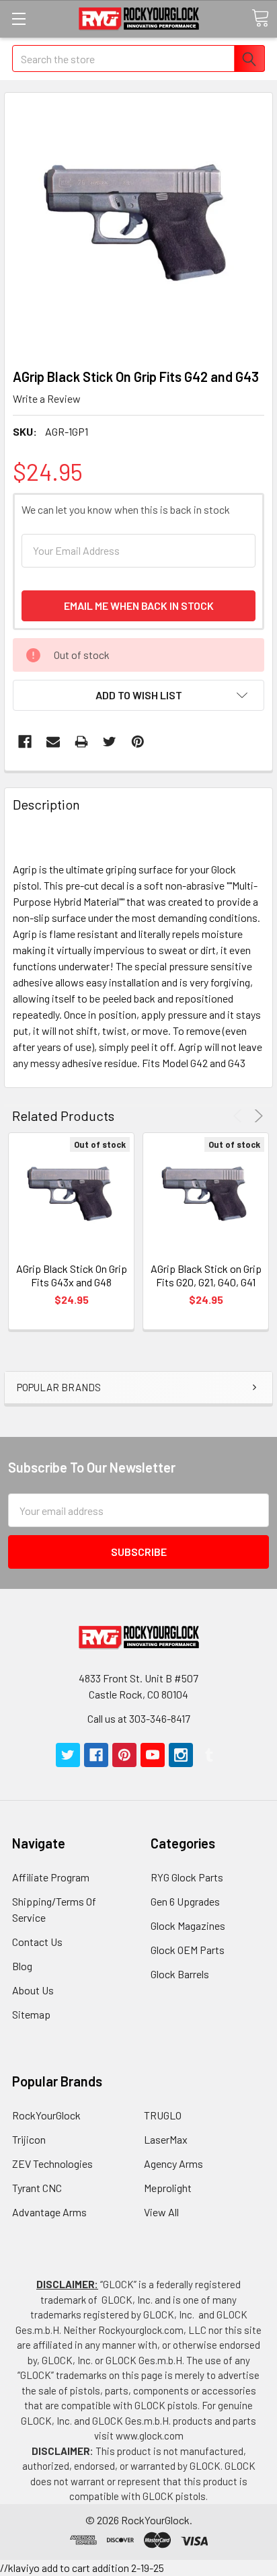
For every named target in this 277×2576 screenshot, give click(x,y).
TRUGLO (163, 2115)
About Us (33, 1990)
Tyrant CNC (37, 2188)
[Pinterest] (138, 742)
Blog (22, 1966)
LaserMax (166, 2139)
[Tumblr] (209, 1755)
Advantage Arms (49, 2212)
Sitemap (31, 2014)
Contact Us (37, 1942)
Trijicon (29, 2139)
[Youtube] (153, 1755)
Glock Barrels (180, 1974)
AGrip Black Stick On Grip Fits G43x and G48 (72, 1275)
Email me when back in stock (139, 606)
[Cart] (260, 18)
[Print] (81, 742)
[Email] (53, 742)
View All (161, 2212)
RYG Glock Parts (187, 1877)
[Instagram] (181, 1755)
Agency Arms (173, 2163)
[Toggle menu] (18, 18)
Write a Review (47, 398)
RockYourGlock (46, 2115)
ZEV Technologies (52, 2163)
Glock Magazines (188, 1925)
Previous (240, 1116)
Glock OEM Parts (188, 1950)
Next (256, 1116)
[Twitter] (110, 742)
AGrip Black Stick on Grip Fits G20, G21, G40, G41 (206, 1275)
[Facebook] (25, 742)
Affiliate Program (51, 1877)
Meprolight (168, 2188)
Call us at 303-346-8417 (139, 1718)
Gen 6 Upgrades (185, 1901)
